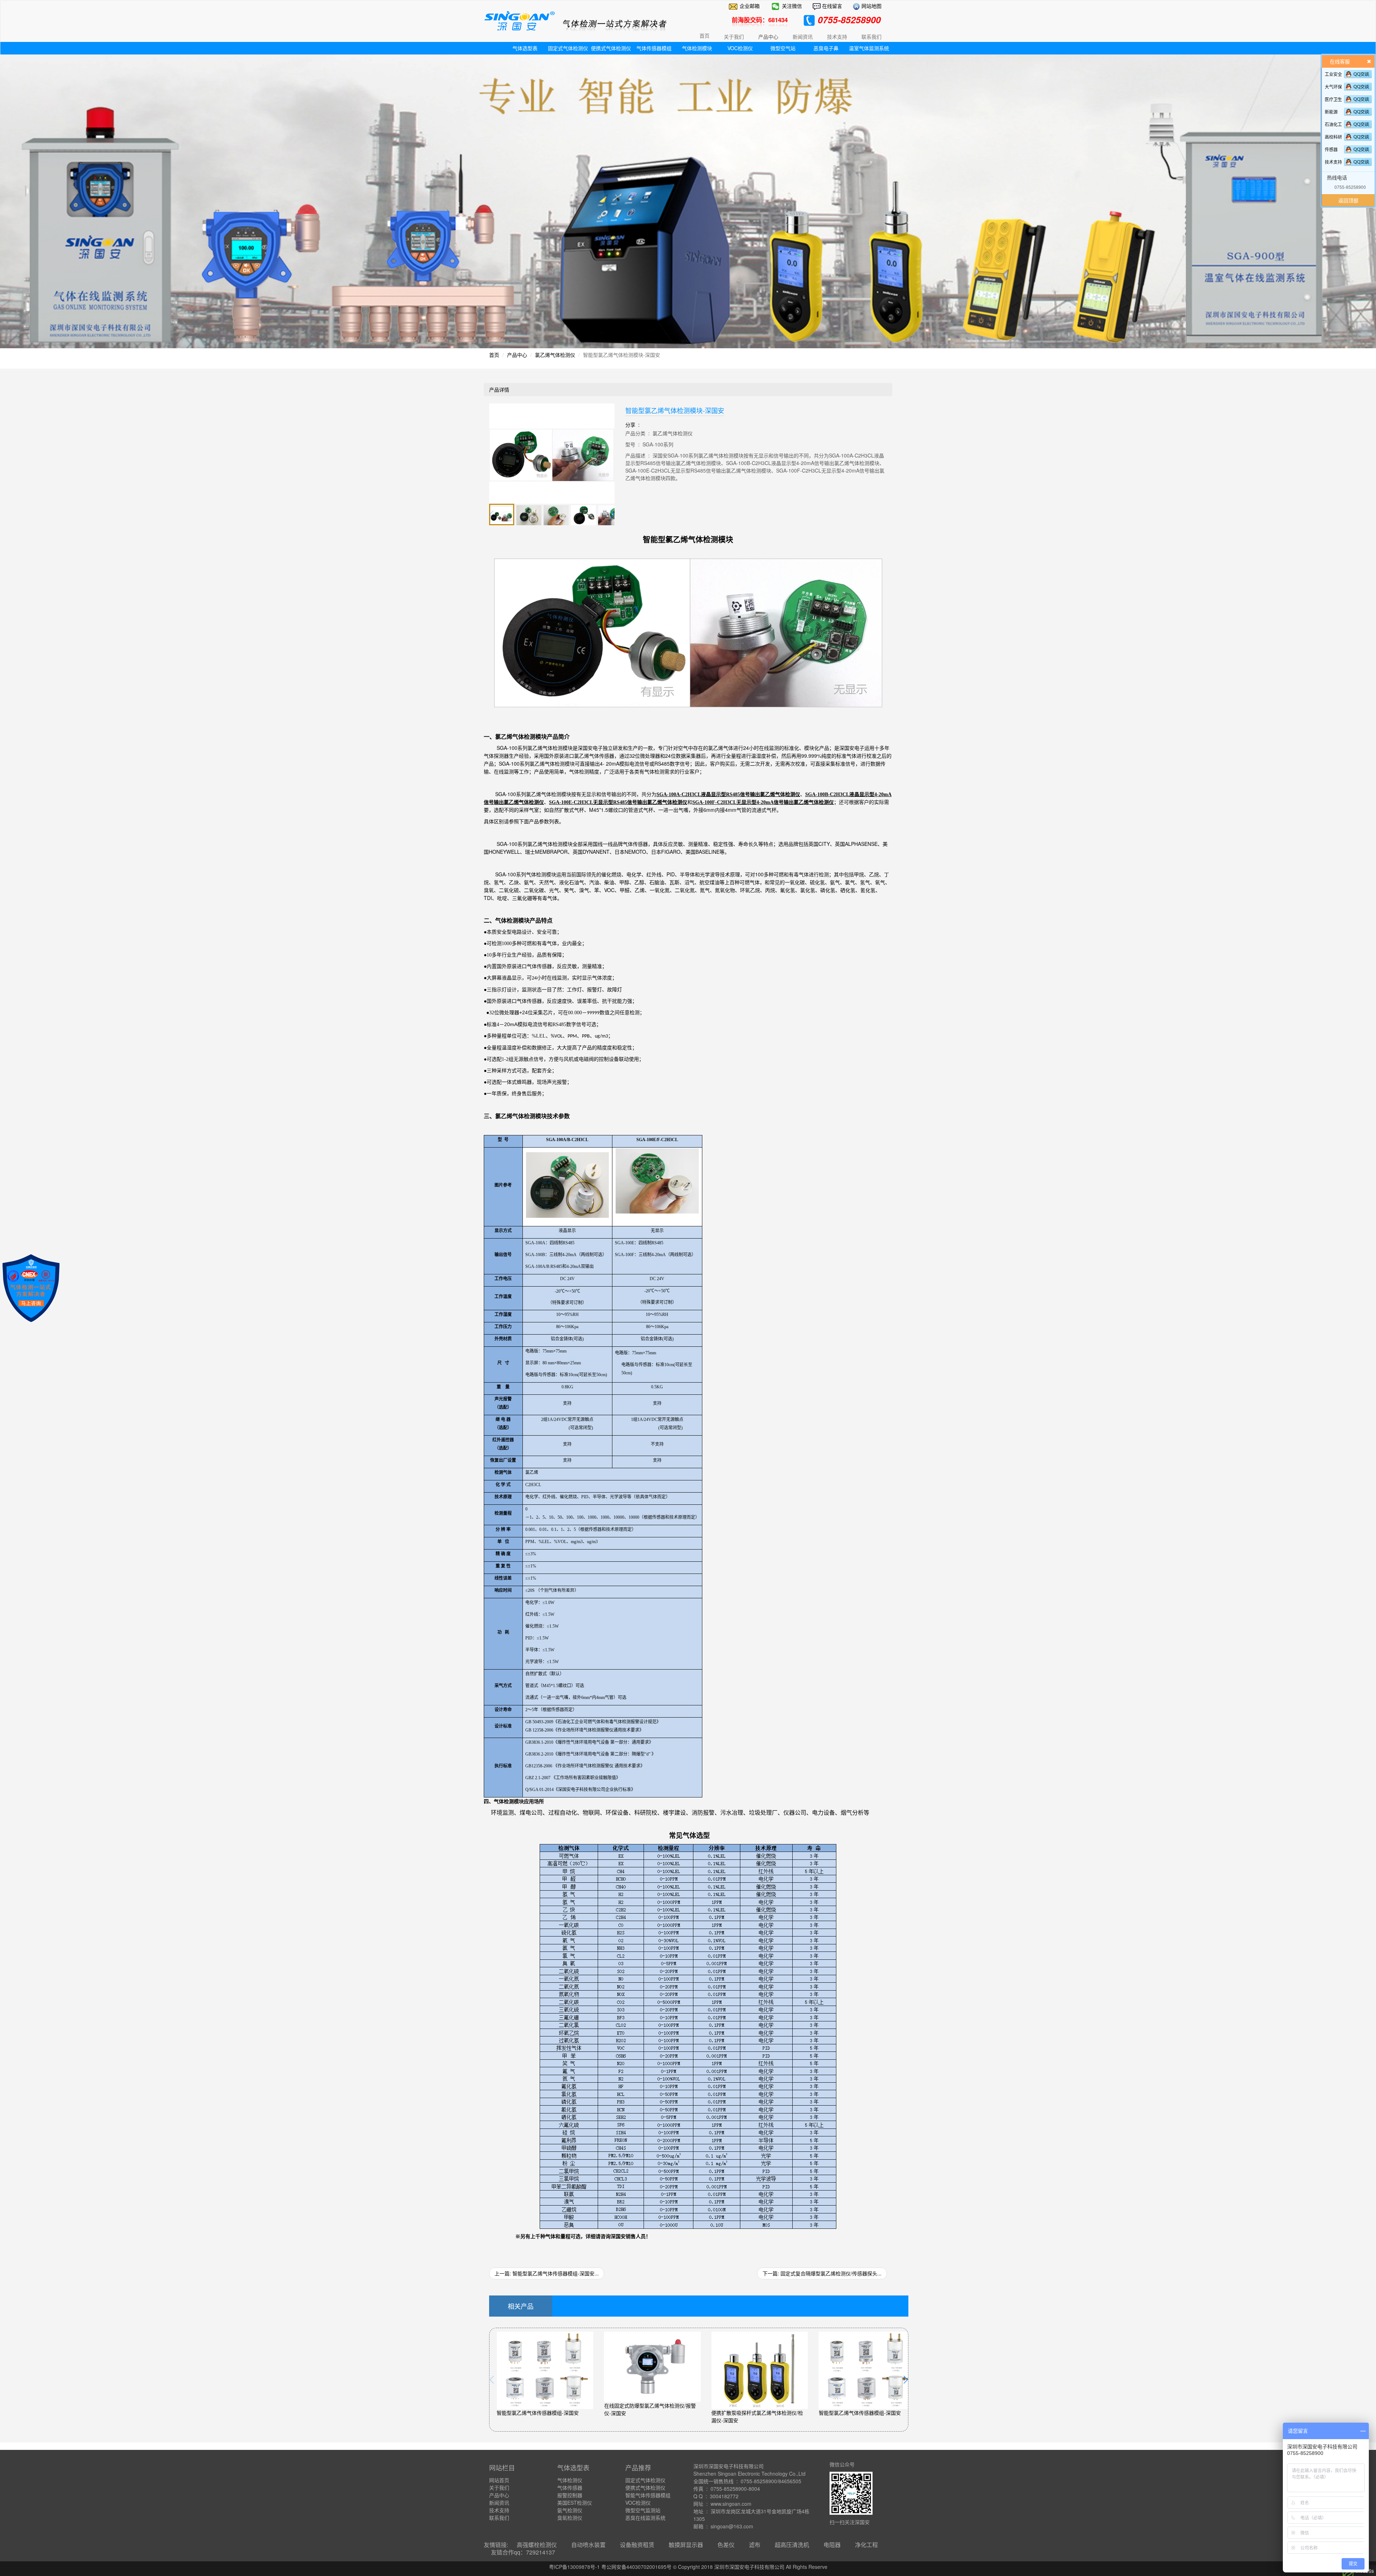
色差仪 (726, 2545)
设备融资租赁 (637, 2545)
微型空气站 (783, 48)
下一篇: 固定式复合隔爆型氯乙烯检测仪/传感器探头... (822, 2273)
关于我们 (499, 2488)
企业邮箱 (750, 6)
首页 (704, 35)
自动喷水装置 (588, 2545)
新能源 (1331, 112)
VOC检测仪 (740, 48)
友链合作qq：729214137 (523, 2552)
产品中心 (517, 355)
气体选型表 (525, 48)
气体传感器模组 (654, 48)
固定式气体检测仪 (568, 48)
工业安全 (1333, 74)
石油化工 (1333, 124)
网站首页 (499, 2480)
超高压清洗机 (792, 2545)
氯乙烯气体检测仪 (555, 355)
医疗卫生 (1333, 99)
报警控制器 (570, 2495)
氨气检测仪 (570, 2510)
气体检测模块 (697, 48)
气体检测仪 (570, 2480)
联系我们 (499, 2518)
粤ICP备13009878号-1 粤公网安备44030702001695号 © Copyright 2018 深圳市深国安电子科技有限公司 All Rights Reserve (688, 2567)
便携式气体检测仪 (611, 48)
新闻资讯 (499, 2503)
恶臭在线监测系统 (645, 2518)
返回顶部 (1348, 200)
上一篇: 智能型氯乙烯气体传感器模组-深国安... (547, 2273)
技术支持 (1333, 162)
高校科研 (1333, 137)
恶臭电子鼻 (826, 48)
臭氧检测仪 (570, 2518)
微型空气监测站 (643, 2510)
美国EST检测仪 (575, 2503)
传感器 (1331, 149)
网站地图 (871, 6)
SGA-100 (535, 748)
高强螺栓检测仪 (537, 2545)
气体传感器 (570, 2488)
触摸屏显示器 (686, 2545)
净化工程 (866, 2545)
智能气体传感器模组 (648, 2495)
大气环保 (1333, 87)
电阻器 (832, 2545)
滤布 (755, 2545)
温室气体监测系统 (869, 48)
